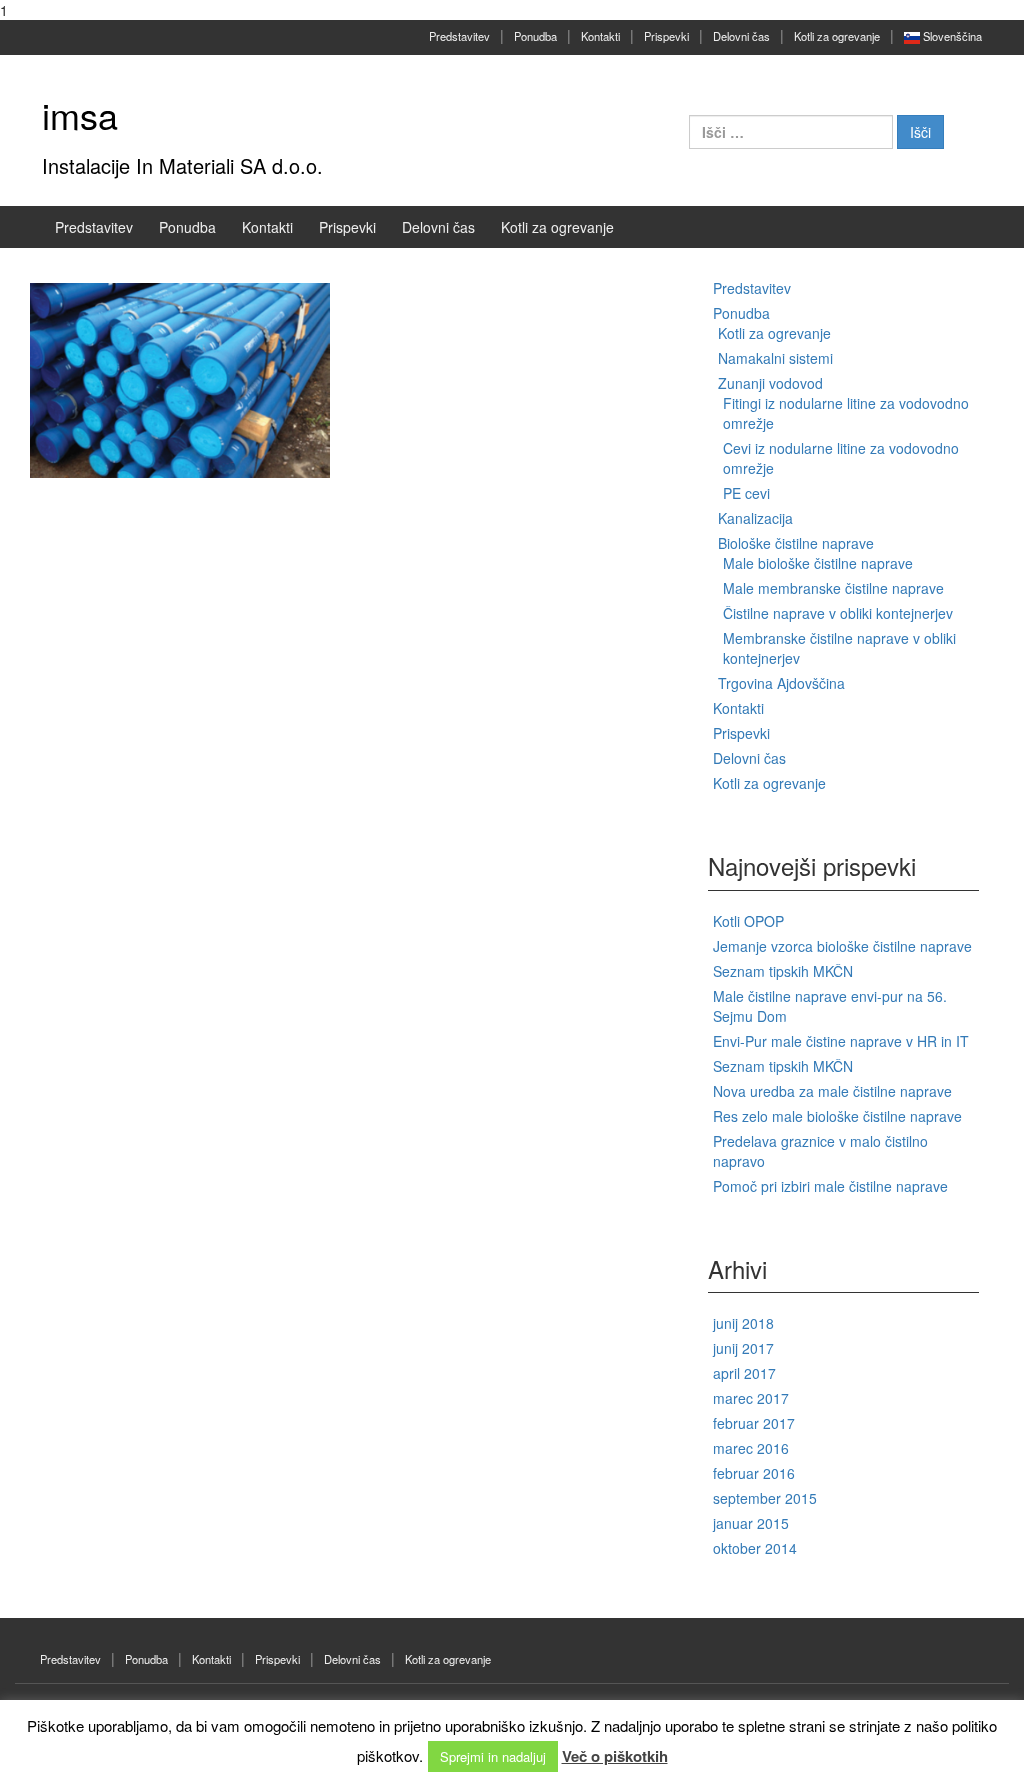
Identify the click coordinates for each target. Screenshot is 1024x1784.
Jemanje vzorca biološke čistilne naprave (842, 946)
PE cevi (746, 493)
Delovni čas (741, 36)
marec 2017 (751, 1398)
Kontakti (600, 36)
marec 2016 (751, 1448)
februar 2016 (754, 1473)
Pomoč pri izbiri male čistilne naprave (830, 1186)
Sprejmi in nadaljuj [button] (493, 1756)
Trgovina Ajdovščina (781, 683)
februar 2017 (754, 1423)
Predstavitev (459, 36)
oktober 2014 (755, 1548)
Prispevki (666, 36)
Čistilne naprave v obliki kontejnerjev (838, 613)
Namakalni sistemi (775, 358)
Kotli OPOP (748, 921)
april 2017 (744, 1373)
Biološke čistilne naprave (796, 543)
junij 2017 (743, 1348)
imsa (80, 114)
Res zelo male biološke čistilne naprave (837, 1116)
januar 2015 (751, 1523)
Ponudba (535, 36)
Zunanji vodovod (770, 383)
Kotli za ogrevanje (837, 36)
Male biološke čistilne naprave (818, 563)
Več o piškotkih (615, 1756)
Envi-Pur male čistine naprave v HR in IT (841, 1041)
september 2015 (765, 1498)
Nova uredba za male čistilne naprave (832, 1091)
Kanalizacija (755, 518)
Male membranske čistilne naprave (833, 588)
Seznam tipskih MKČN (783, 971)
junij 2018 (743, 1323)
